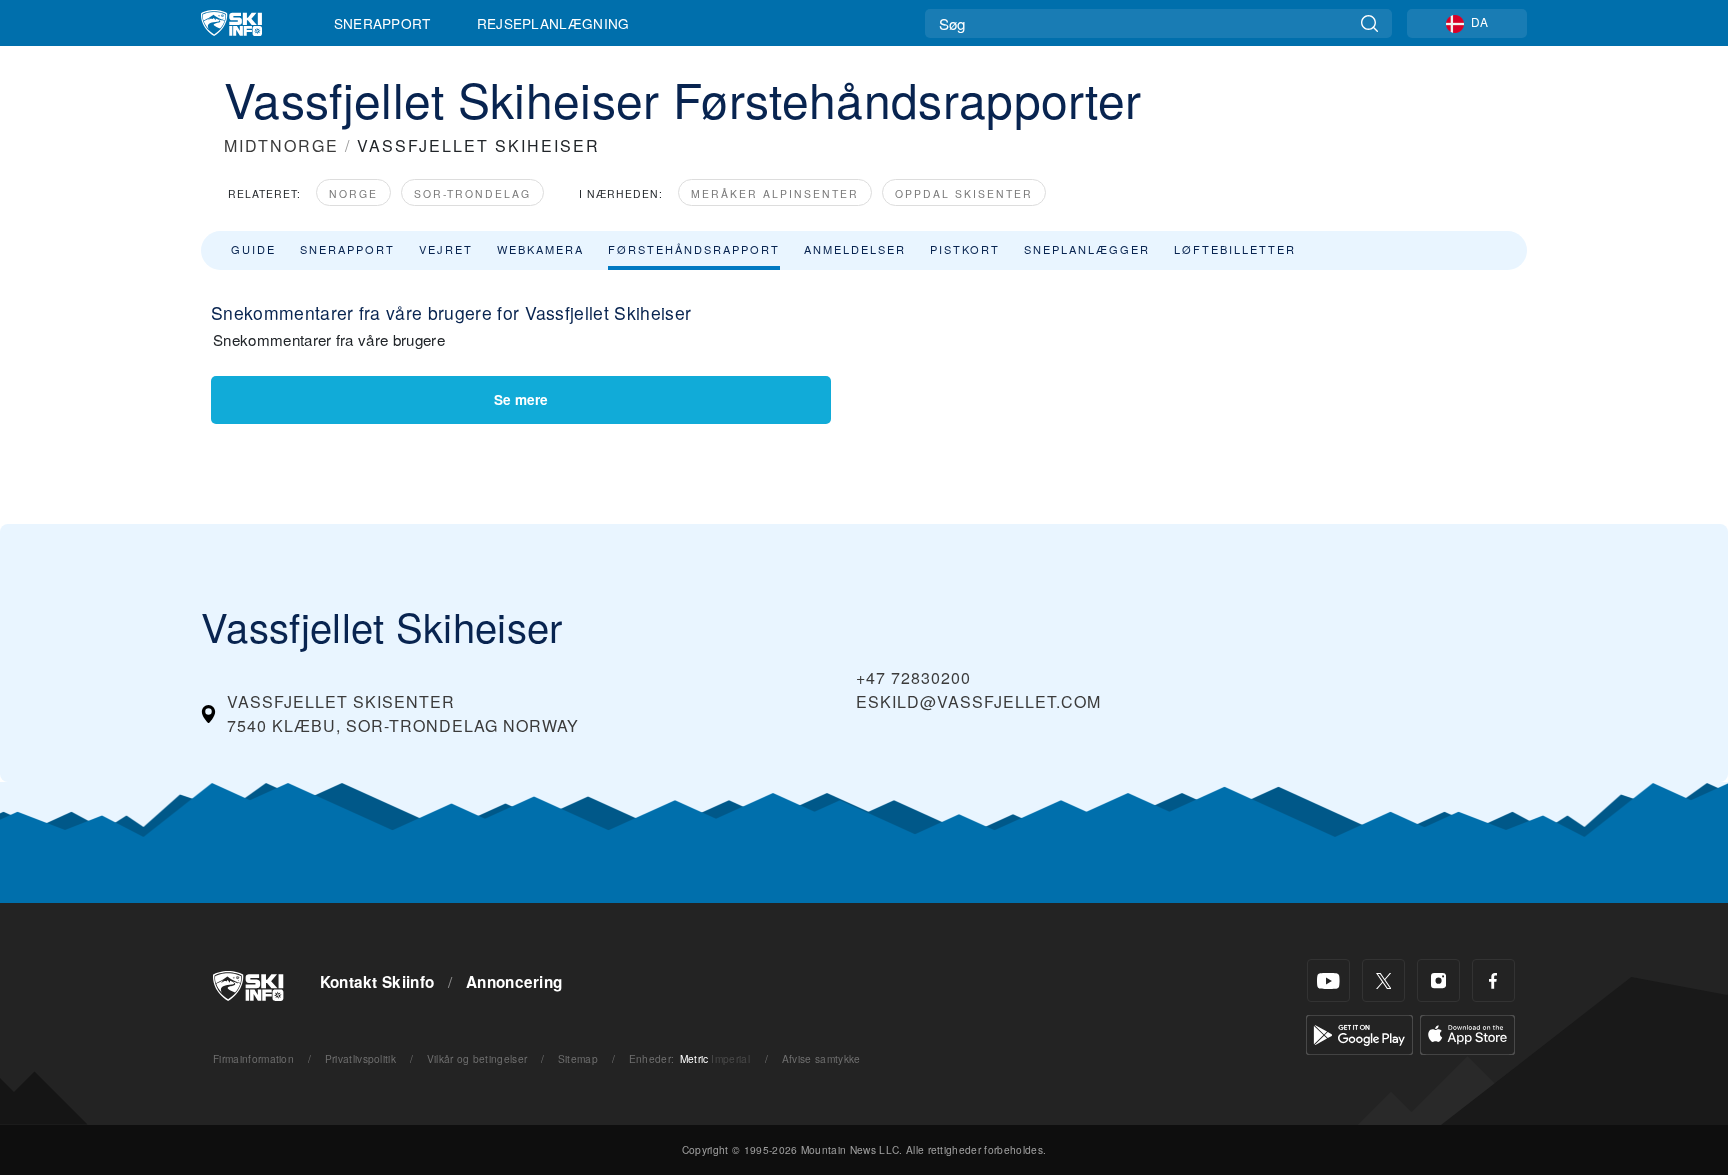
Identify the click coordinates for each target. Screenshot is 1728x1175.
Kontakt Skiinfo (377, 982)
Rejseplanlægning (553, 23)
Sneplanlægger (1087, 249)
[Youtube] (1328, 980)
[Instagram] (1438, 980)
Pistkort (965, 249)
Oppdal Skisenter (964, 193)
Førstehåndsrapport (694, 249)
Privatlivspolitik (360, 1058)
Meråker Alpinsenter (775, 193)
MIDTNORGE (281, 145)
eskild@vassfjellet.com (978, 701)
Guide (253, 249)
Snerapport (382, 23)
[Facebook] (1493, 980)
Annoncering (514, 982)
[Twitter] (1383, 980)
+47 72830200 (913, 677)
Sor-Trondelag (472, 193)
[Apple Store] (1467, 1032)
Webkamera (540, 249)
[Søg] (1369, 23)
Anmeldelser (855, 249)
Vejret (446, 249)
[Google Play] (1359, 1032)
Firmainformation (253, 1058)
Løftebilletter (1235, 249)
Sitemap (578, 1058)
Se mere (521, 399)
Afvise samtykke (821, 1058)
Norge (353, 193)
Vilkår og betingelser (477, 1058)
